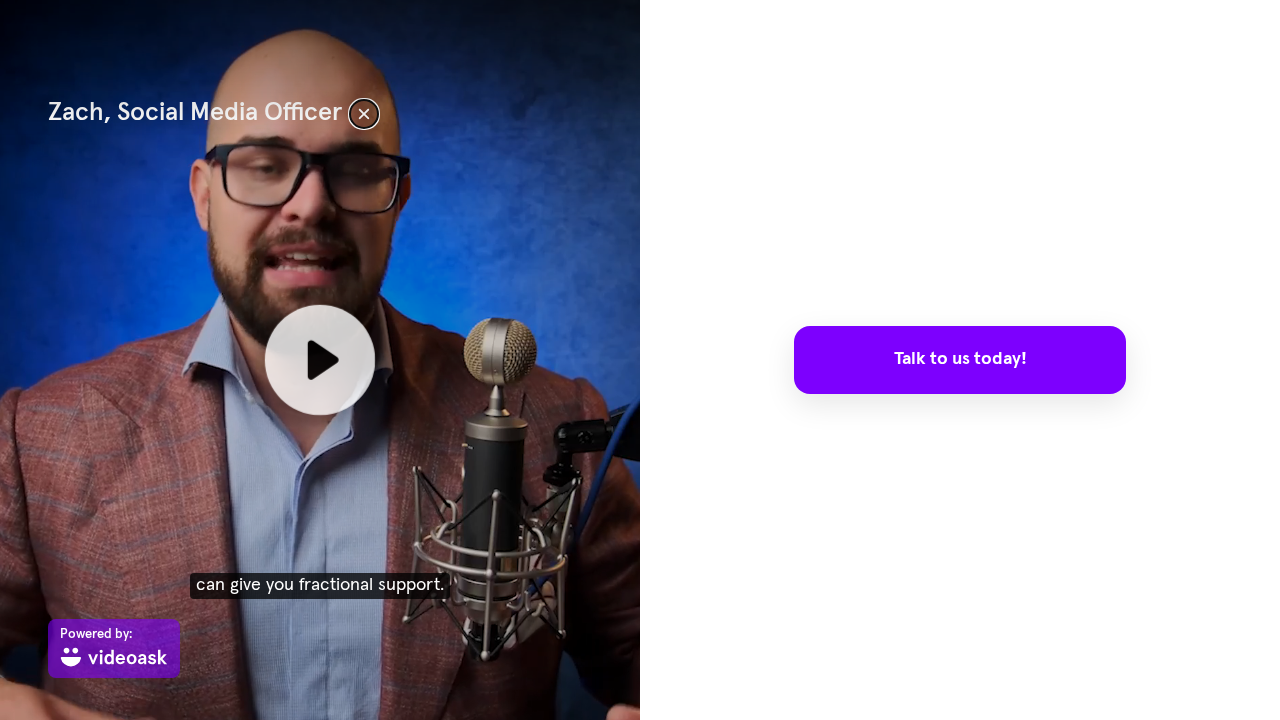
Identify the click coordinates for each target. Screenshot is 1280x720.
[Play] (320, 360)
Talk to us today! (960, 359)
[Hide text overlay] (364, 114)
